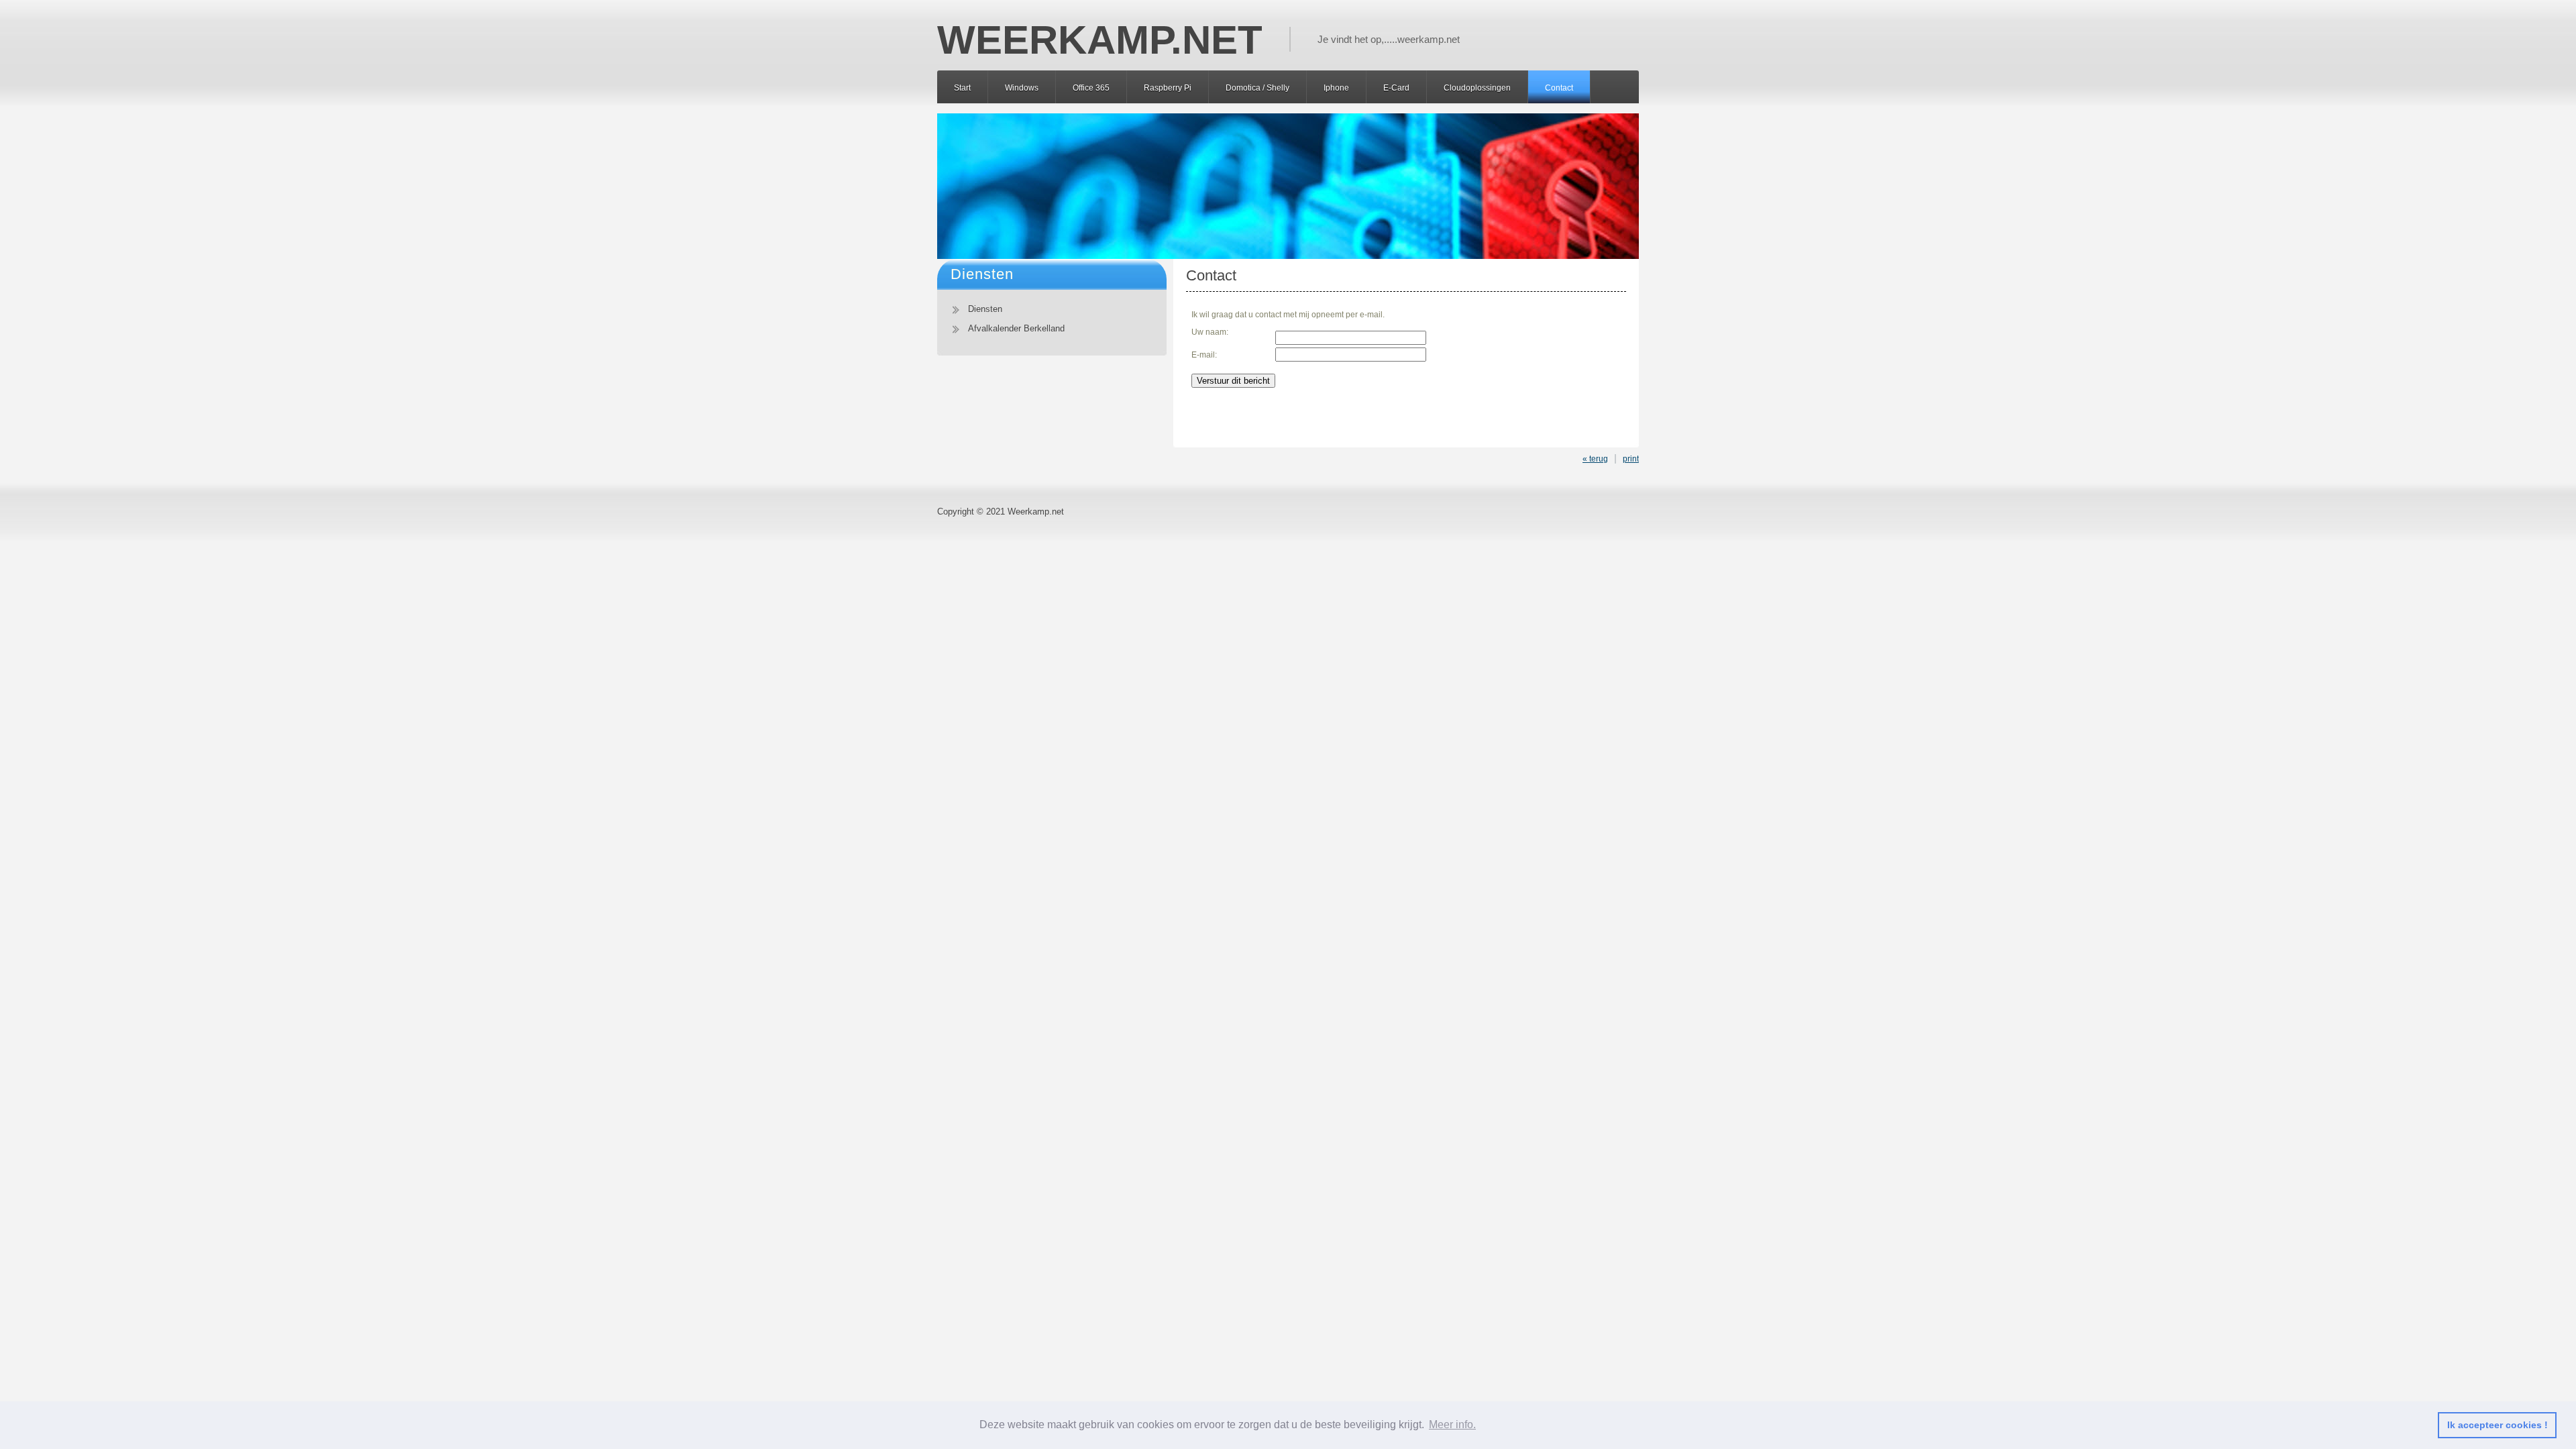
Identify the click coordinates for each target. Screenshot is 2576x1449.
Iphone (1336, 88)
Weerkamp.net (1036, 512)
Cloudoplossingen (1477, 88)
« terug (1595, 459)
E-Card (1396, 88)
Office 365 (1091, 88)
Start (962, 88)
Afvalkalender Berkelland (1016, 328)
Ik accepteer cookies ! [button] (2498, 1425)
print (1631, 459)
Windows (1022, 88)
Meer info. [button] (1452, 1425)
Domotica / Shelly (1257, 88)
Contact (1559, 88)
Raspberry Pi (1168, 88)
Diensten (985, 309)
